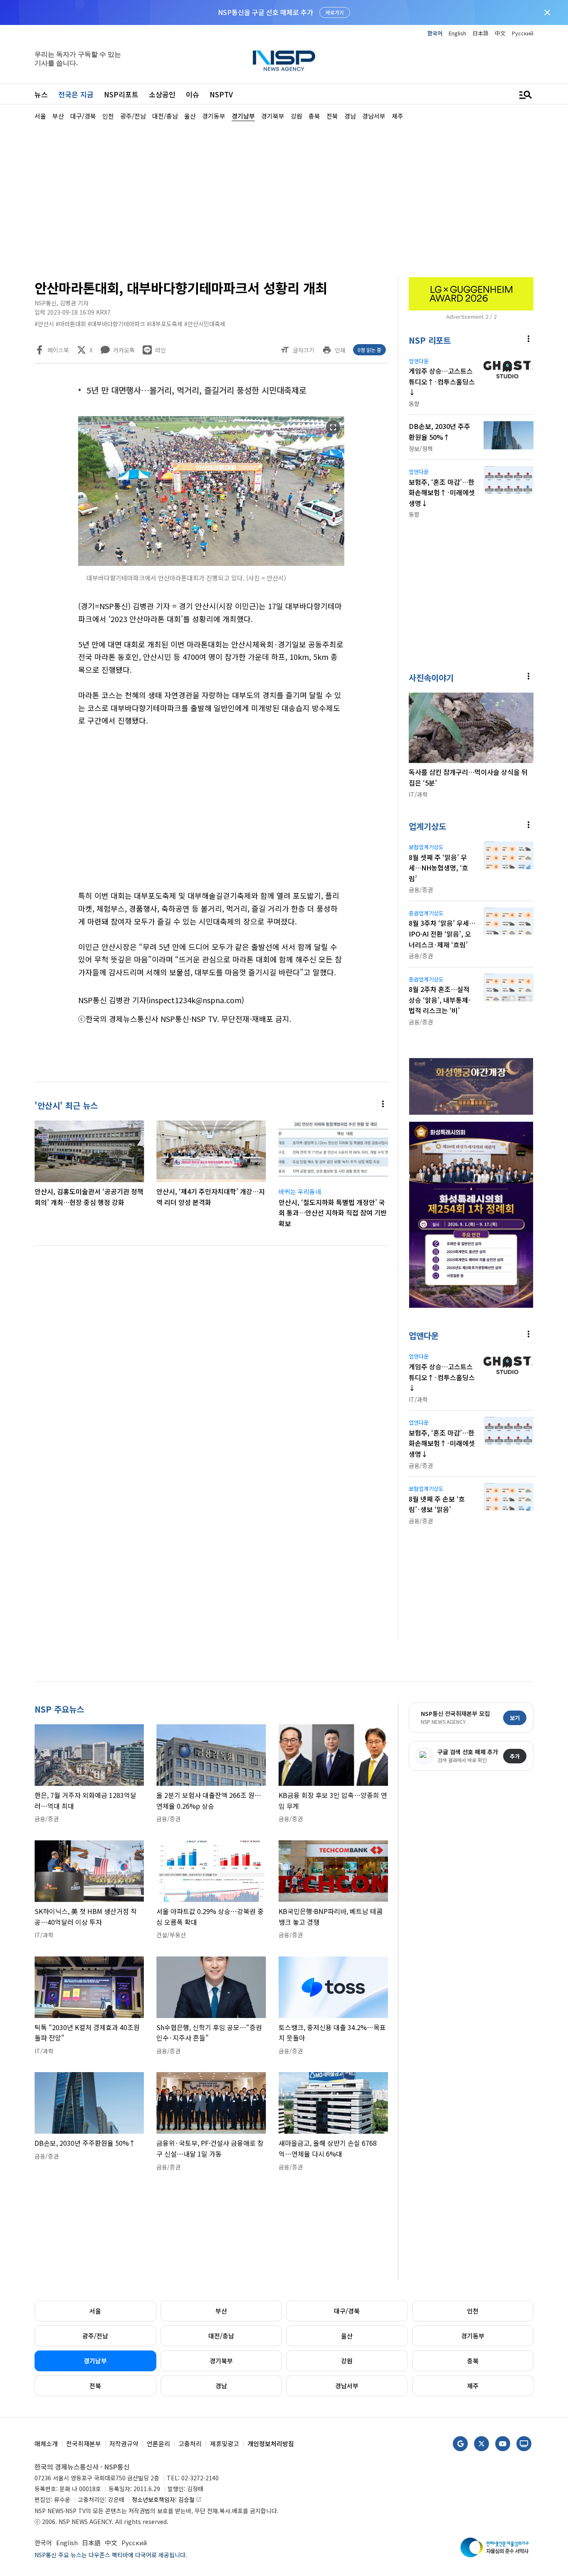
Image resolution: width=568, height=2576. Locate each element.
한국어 (435, 33)
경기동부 (473, 2336)
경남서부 (347, 2386)
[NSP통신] (284, 61)
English (457, 33)
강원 (347, 2361)
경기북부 (221, 2361)
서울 (95, 2311)
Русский (523, 33)
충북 (473, 2361)
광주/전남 (95, 2336)
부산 (221, 2311)
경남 (221, 2386)
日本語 (480, 33)
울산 (347, 2336)
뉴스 (41, 94)
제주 (473, 2386)
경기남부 (95, 2361)
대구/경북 (347, 2311)
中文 (500, 33)
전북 (95, 2386)
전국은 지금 (76, 94)
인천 (473, 2311)
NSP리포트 (121, 94)
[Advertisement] (284, 198)
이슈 (193, 94)
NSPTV (221, 94)
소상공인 (162, 94)
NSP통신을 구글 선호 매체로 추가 (265, 12)
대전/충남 (221, 2336)
